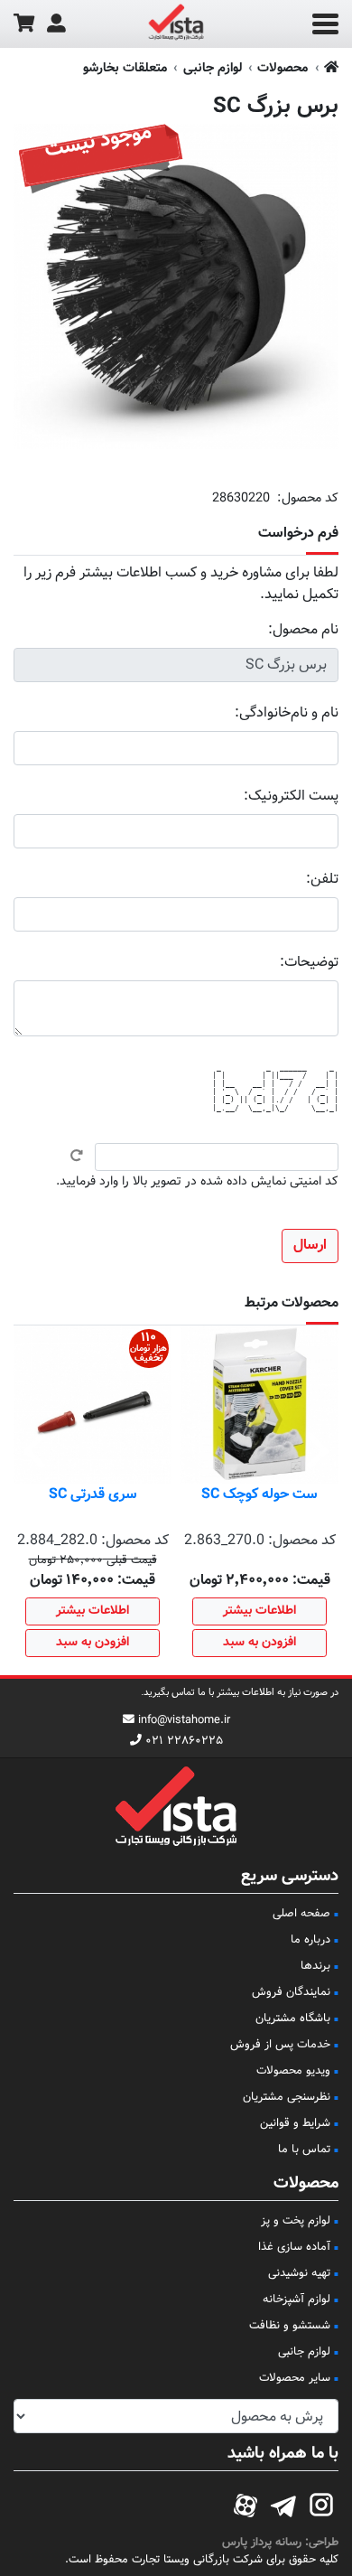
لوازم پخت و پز (296, 2221)
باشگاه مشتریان (293, 2019)
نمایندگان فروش (291, 1992)
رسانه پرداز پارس (262, 2543)
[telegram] (283, 2503)
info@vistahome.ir (184, 1720)
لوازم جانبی (213, 68)
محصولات (283, 68)
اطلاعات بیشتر (259, 1611)
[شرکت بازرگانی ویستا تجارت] (176, 24)
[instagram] (321, 2503)
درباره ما (310, 1940)
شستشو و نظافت (290, 2326)
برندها (315, 1966)
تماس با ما (304, 2150)
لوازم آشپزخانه (296, 2300)
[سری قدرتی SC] (93, 1405)
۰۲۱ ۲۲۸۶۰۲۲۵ (184, 1741)
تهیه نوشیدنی (299, 2273)
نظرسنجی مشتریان (287, 2097)
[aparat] (245, 2503)
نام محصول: (303, 630)
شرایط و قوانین (295, 2123)
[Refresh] (77, 1156)
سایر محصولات (295, 2378)
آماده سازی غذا (294, 2247)
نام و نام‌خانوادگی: (287, 713)
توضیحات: (309, 963)
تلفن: (322, 880)
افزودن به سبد (259, 1643)
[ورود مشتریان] (56, 24)
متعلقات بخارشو (125, 68)
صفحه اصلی (301, 1914)
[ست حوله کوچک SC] (259, 1405)
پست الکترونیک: (291, 796)
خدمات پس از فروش (280, 2045)
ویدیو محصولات (293, 2071)
